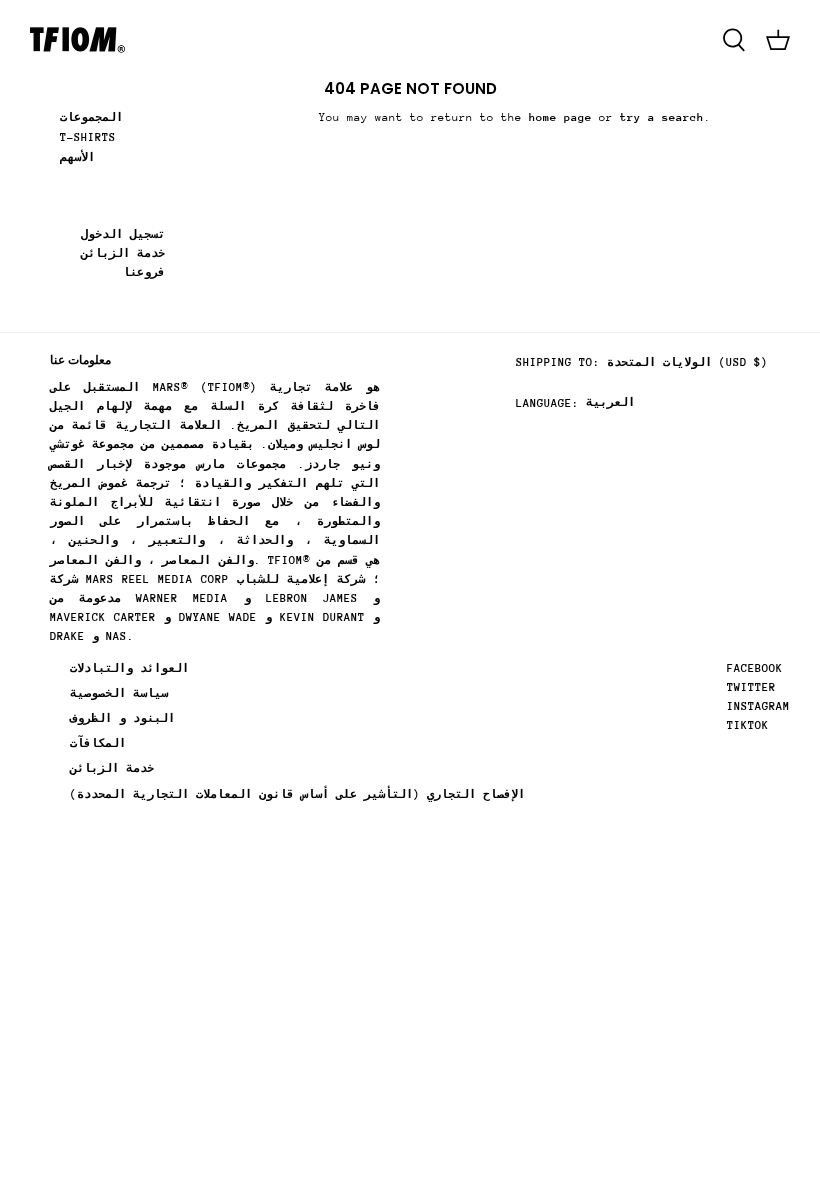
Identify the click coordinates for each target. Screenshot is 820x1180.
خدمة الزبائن (123, 253)
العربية (610, 402)
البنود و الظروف (122, 718)
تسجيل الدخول (123, 234)
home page (560, 117)
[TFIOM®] (77, 40)
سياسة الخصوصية (119, 693)
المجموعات (91, 117)
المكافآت (98, 743)
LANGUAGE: (547, 403)
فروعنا (144, 272)
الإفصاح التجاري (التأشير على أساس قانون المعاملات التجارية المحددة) (297, 794)
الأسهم (77, 157)
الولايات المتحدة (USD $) (687, 362)
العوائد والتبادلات (129, 668)
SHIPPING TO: (558, 362)
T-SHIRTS (88, 137)
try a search (662, 117)
